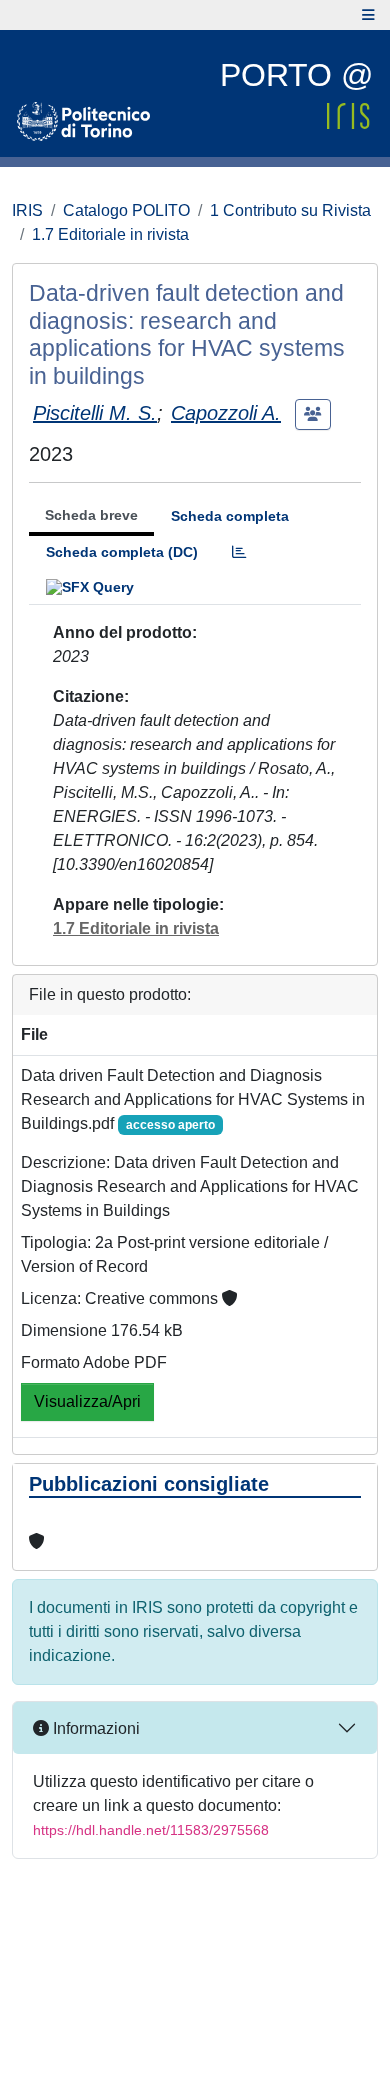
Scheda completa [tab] (230, 516)
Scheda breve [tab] (91, 515)
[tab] (239, 552)
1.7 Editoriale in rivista (110, 234)
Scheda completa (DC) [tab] (122, 552)
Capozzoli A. (226, 413)
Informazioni (94, 1728)
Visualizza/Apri (87, 1401)
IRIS (27, 210)
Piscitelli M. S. (95, 413)
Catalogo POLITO (126, 210)
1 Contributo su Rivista (290, 210)
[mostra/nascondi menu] (368, 15)
